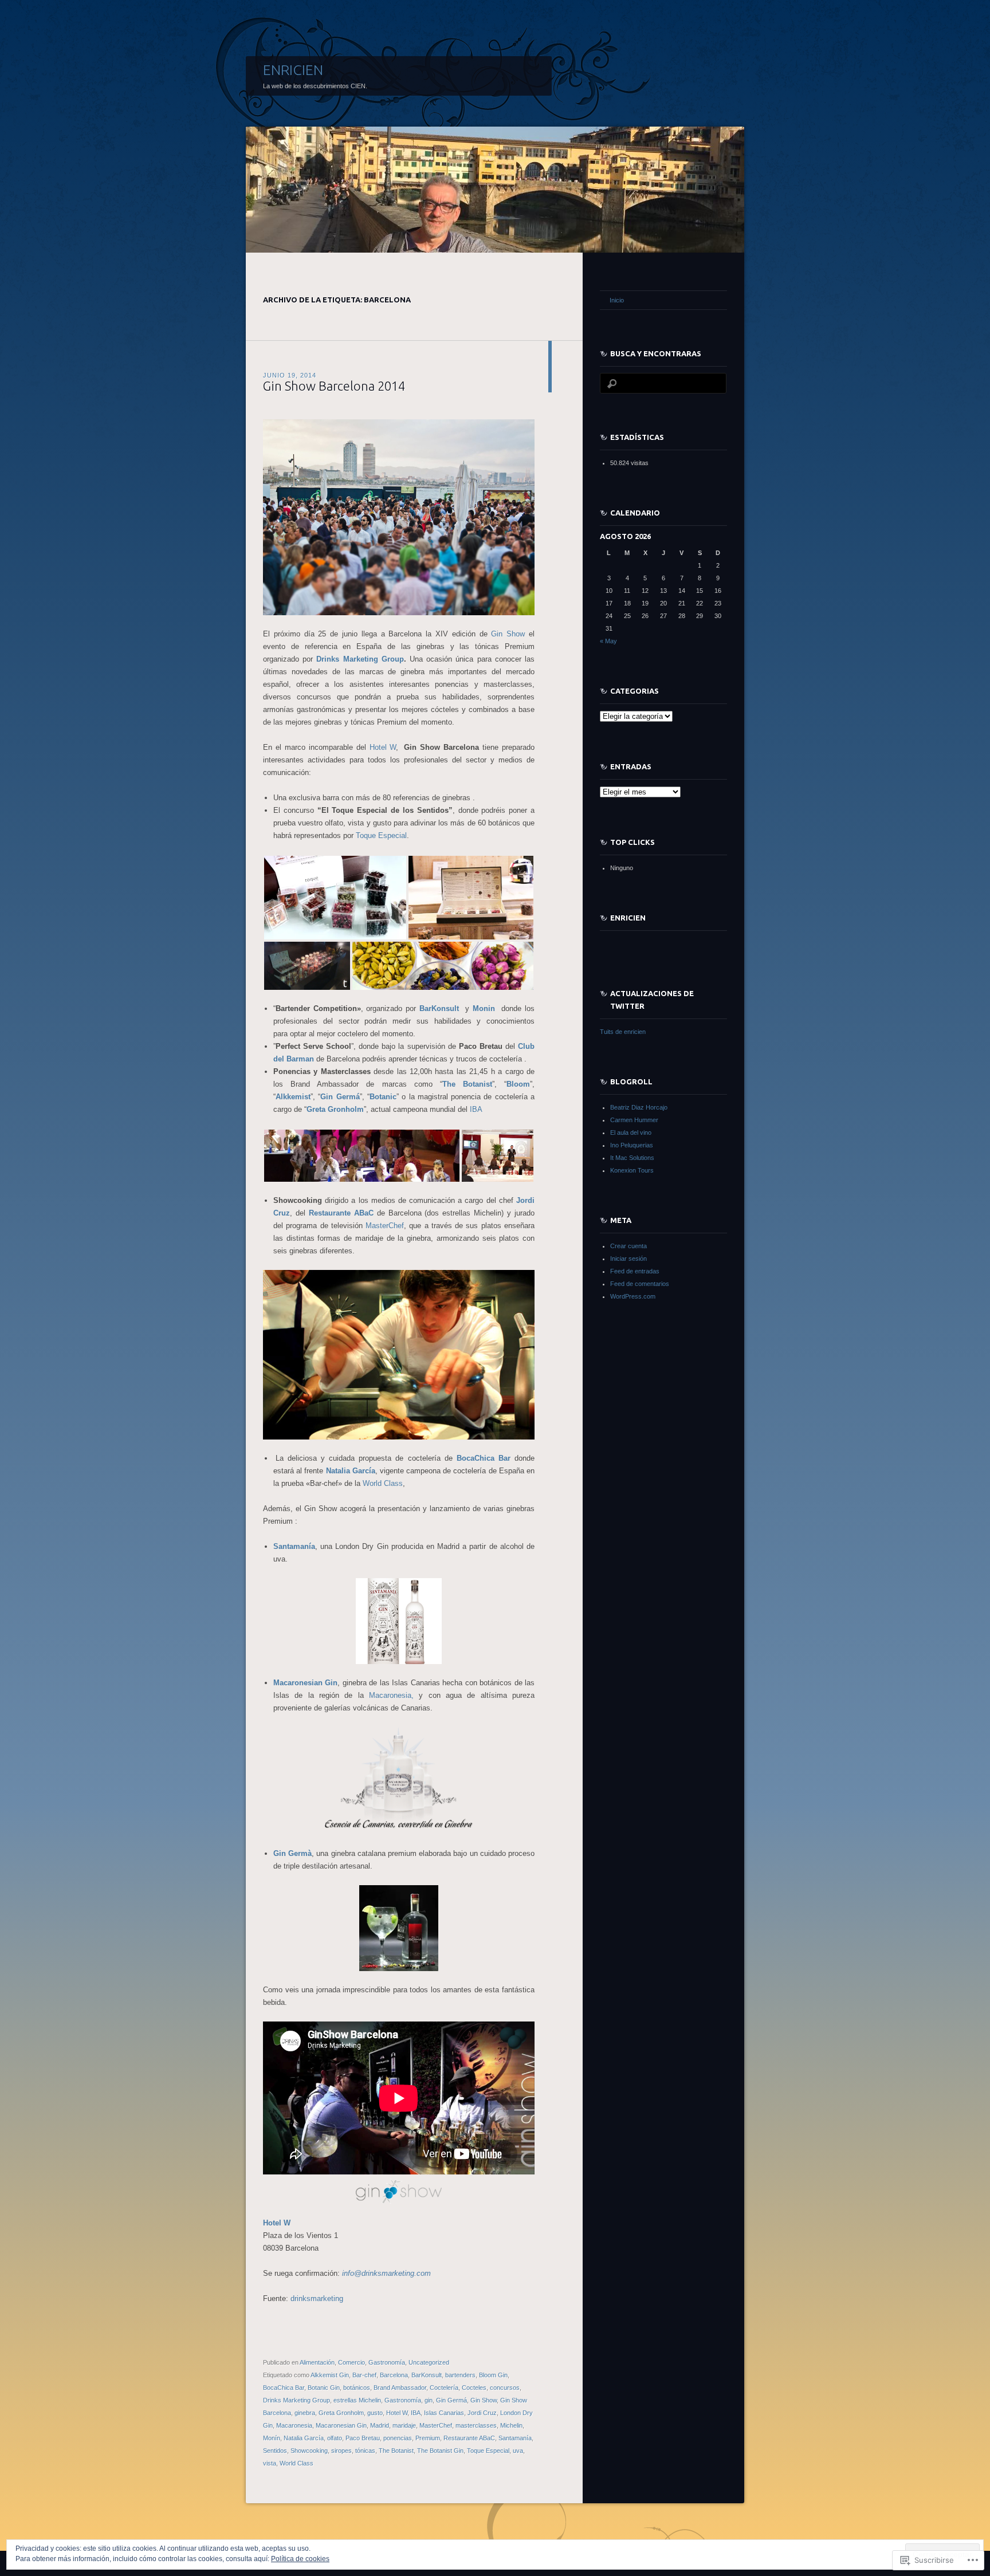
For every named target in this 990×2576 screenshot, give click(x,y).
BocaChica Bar (484, 1458)
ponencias (398, 2438)
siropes (341, 2451)
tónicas (365, 2451)
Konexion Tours (632, 1170)
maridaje (404, 2425)
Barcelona (394, 2375)
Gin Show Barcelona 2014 (334, 386)
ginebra (305, 2413)
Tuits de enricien (623, 1032)
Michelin (511, 2425)
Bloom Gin (493, 2375)
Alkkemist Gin (330, 2375)
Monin (486, 1008)
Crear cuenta (628, 1246)
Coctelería (444, 2388)
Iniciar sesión (628, 1258)
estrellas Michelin (357, 2400)
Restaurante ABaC (469, 2438)
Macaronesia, (391, 1695)
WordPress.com (633, 1296)
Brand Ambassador (400, 2388)
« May (608, 641)
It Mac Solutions (632, 1158)
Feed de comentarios (640, 1284)
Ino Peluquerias (632, 1145)
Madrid (380, 2425)
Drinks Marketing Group (360, 659)
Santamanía (515, 2438)
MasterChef (385, 1226)
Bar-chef (364, 2375)
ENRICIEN (293, 70)
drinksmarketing (317, 2298)
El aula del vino (631, 1132)
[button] (335, 898)
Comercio (351, 2362)
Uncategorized (429, 2362)
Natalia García (304, 2438)
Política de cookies (300, 2559)
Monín (272, 2438)
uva (518, 2451)
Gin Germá (451, 2400)
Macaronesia (294, 2425)
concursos (505, 2388)
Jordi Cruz (482, 2413)
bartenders (460, 2375)
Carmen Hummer (634, 1120)
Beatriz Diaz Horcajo (639, 1107)
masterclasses (476, 2425)
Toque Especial (381, 835)
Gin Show (508, 634)
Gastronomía (387, 2362)
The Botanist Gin (440, 2451)
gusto (375, 2413)
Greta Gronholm (341, 2413)
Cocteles (474, 2388)
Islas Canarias (444, 2413)
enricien (628, 918)
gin (429, 2400)
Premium (428, 2438)
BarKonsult (439, 1008)
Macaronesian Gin (341, 2425)
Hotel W (383, 747)
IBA (476, 1109)
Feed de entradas (635, 1271)
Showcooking (309, 2451)
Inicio (617, 300)
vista (270, 2463)
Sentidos (275, 2451)
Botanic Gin (324, 2388)
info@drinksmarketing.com (386, 2273)
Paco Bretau (363, 2438)
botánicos (357, 2388)
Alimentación (317, 2362)
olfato (335, 2438)
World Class (383, 1483)
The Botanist (396, 2451)
